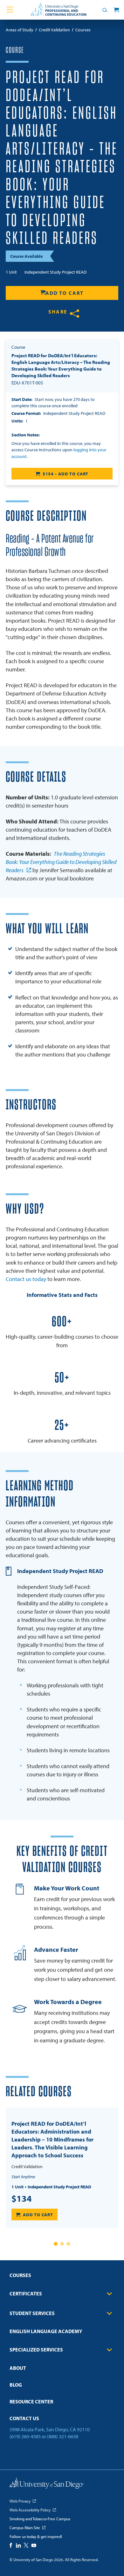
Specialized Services (36, 2350)
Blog (16, 2385)
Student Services (32, 2313)
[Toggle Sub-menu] (109, 2294)
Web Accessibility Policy (30, 2510)
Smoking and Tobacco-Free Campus (40, 2519)
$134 (22, 2198)
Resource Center (31, 2402)
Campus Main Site (25, 2528)
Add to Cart (65, 293)
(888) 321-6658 (63, 2436)
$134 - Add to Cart (66, 474)
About (18, 2368)
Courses (20, 2275)
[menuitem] (62, 2277)
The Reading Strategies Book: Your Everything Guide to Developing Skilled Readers (61, 862)
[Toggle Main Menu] (10, 10)
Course (15, 50)
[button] (56, 2244)
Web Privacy (20, 2501)
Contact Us (24, 2418)
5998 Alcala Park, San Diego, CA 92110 (50, 2429)
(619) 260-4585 (25, 2436)
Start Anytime (23, 2177)
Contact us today (26, 1279)
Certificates (26, 2294)
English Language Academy (46, 2331)
